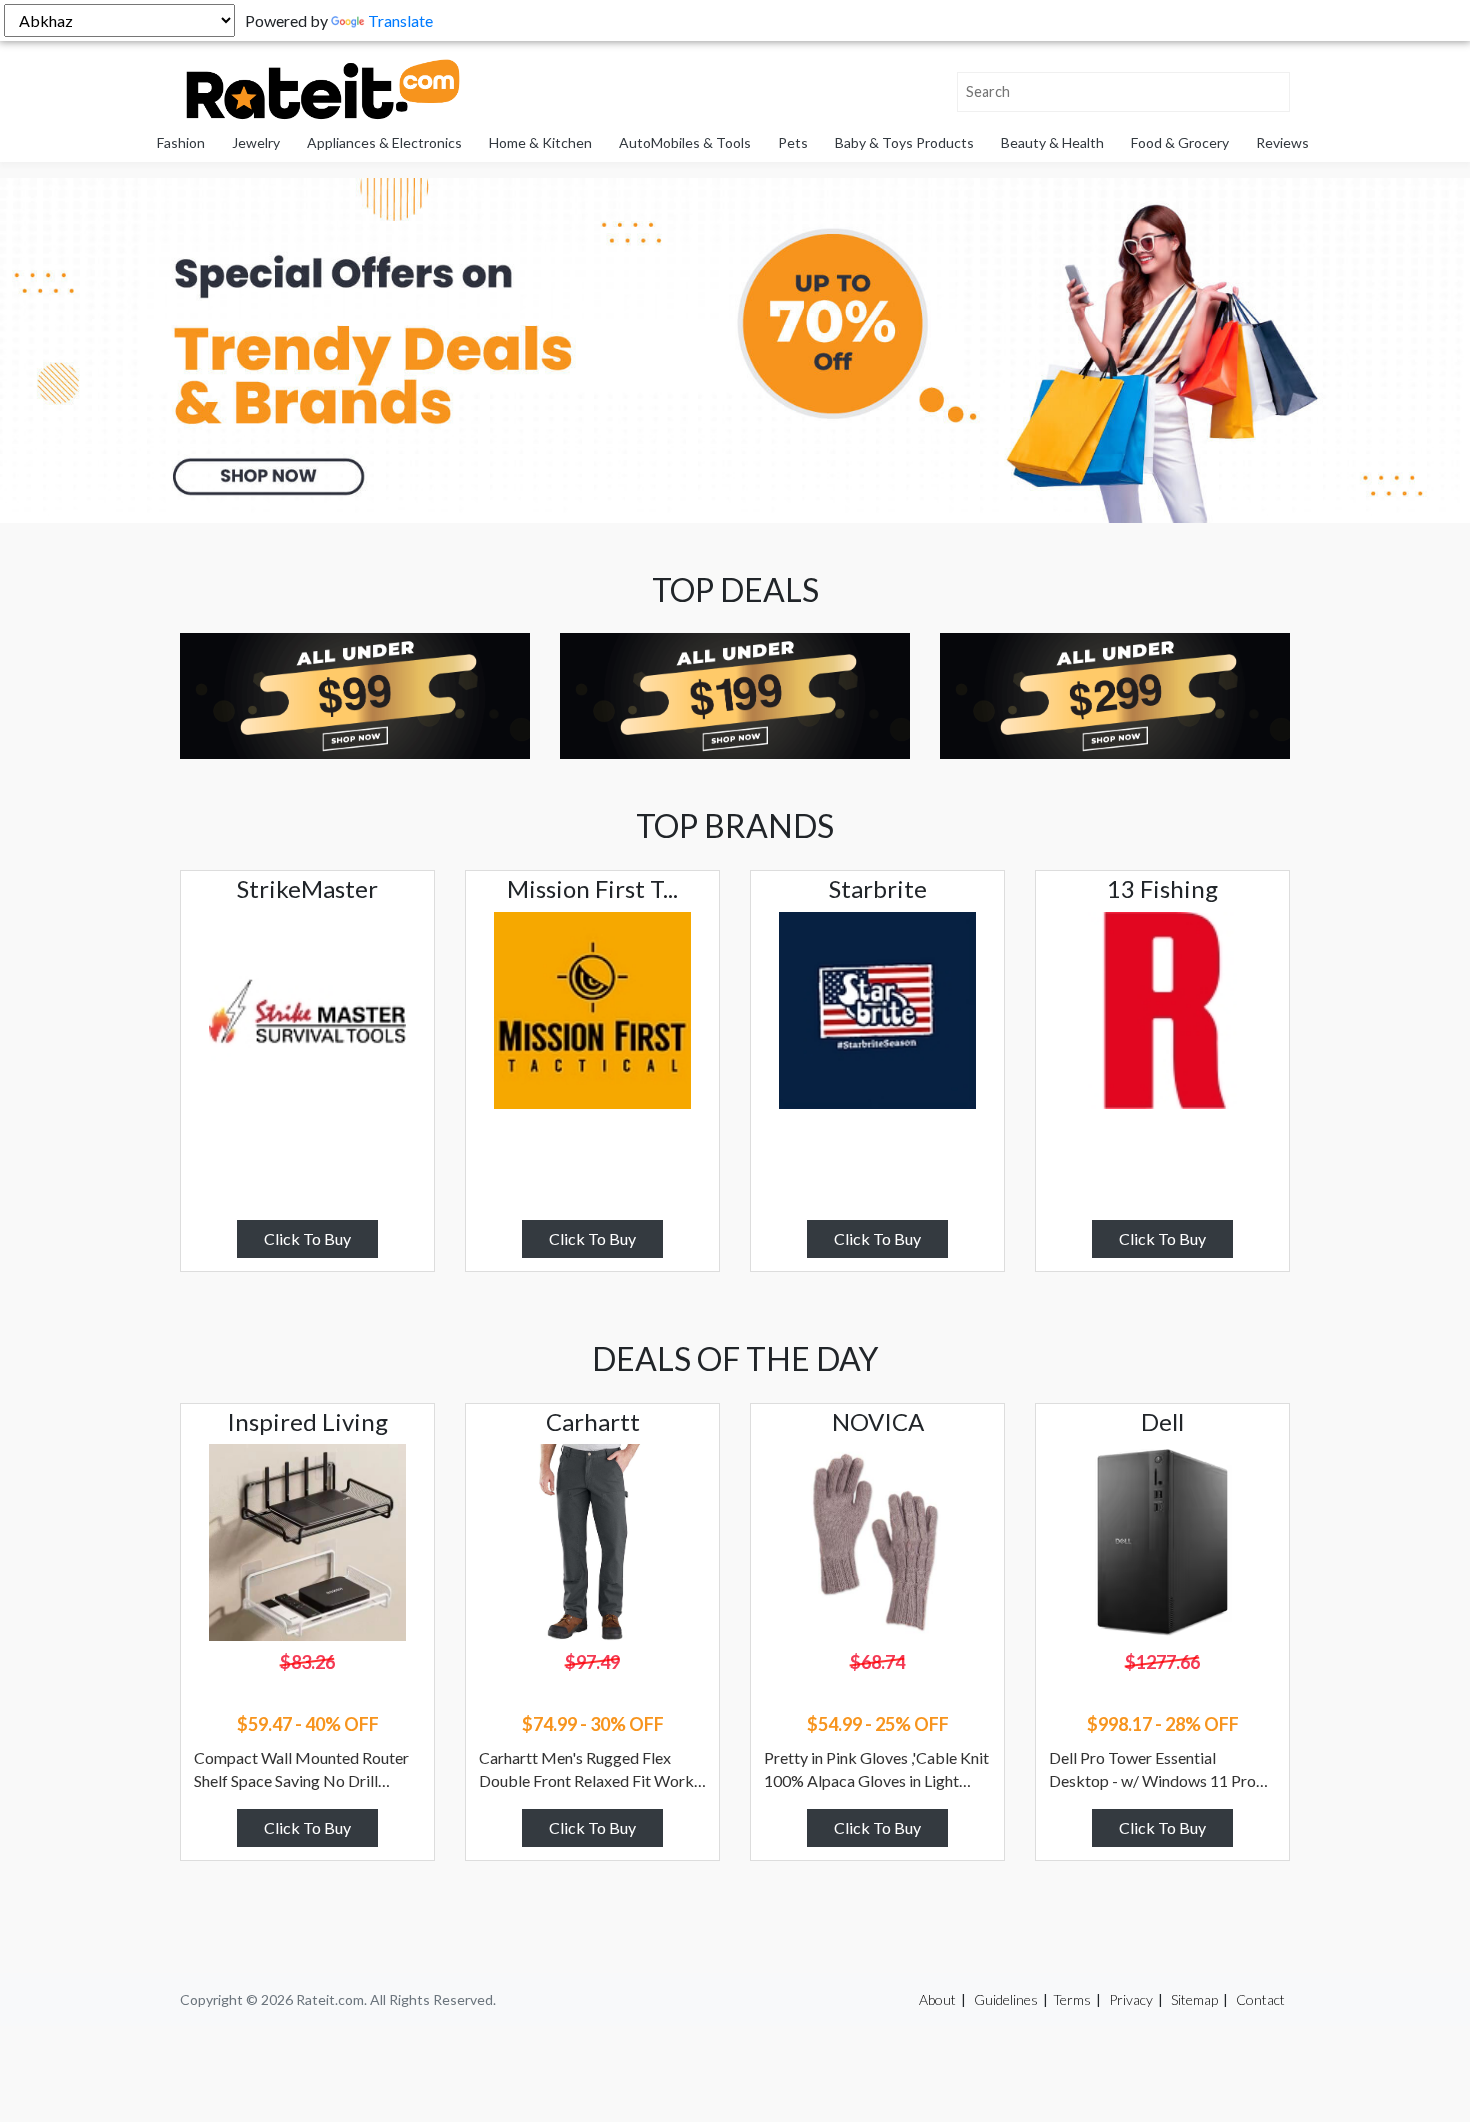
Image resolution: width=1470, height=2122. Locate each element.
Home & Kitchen (540, 142)
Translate (400, 20)
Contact (1260, 1999)
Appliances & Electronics (384, 142)
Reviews (1282, 142)
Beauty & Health (1052, 142)
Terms (1072, 1999)
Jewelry (256, 142)
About (937, 1999)
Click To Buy (307, 1238)
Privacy (1131, 1999)
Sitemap (1194, 1999)
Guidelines (1006, 1999)
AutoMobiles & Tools (685, 142)
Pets (793, 142)
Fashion (181, 142)
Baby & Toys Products (904, 142)
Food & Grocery (1180, 142)
